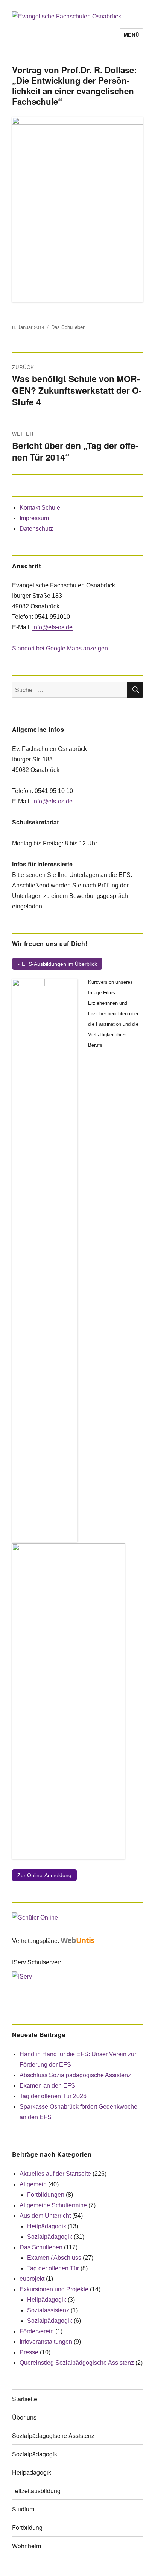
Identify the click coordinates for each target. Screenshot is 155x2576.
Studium (23, 2509)
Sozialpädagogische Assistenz (53, 2436)
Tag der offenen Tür (53, 2268)
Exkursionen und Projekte (54, 2289)
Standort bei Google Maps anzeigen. (61, 648)
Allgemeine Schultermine (53, 2205)
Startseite (25, 2399)
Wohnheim (27, 2546)
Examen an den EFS (47, 2086)
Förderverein (37, 2331)
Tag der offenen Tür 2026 (53, 2096)
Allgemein (33, 2184)
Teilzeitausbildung (36, 2491)
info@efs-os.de (52, 627)
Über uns (24, 2417)
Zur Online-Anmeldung (44, 1875)
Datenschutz (36, 529)
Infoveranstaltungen (46, 2342)
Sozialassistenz (48, 2310)
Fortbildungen (46, 2195)
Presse (29, 2352)
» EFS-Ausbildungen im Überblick (57, 964)
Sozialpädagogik (50, 2237)
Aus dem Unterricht (45, 2216)
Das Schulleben (68, 327)
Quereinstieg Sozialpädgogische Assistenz (77, 2363)
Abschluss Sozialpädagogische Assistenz (75, 2075)
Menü (131, 35)
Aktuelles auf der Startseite (55, 2174)
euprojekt (32, 2279)
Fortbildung (27, 2527)
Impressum (34, 518)
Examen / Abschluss (54, 2258)
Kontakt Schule (40, 508)
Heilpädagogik (47, 2226)
